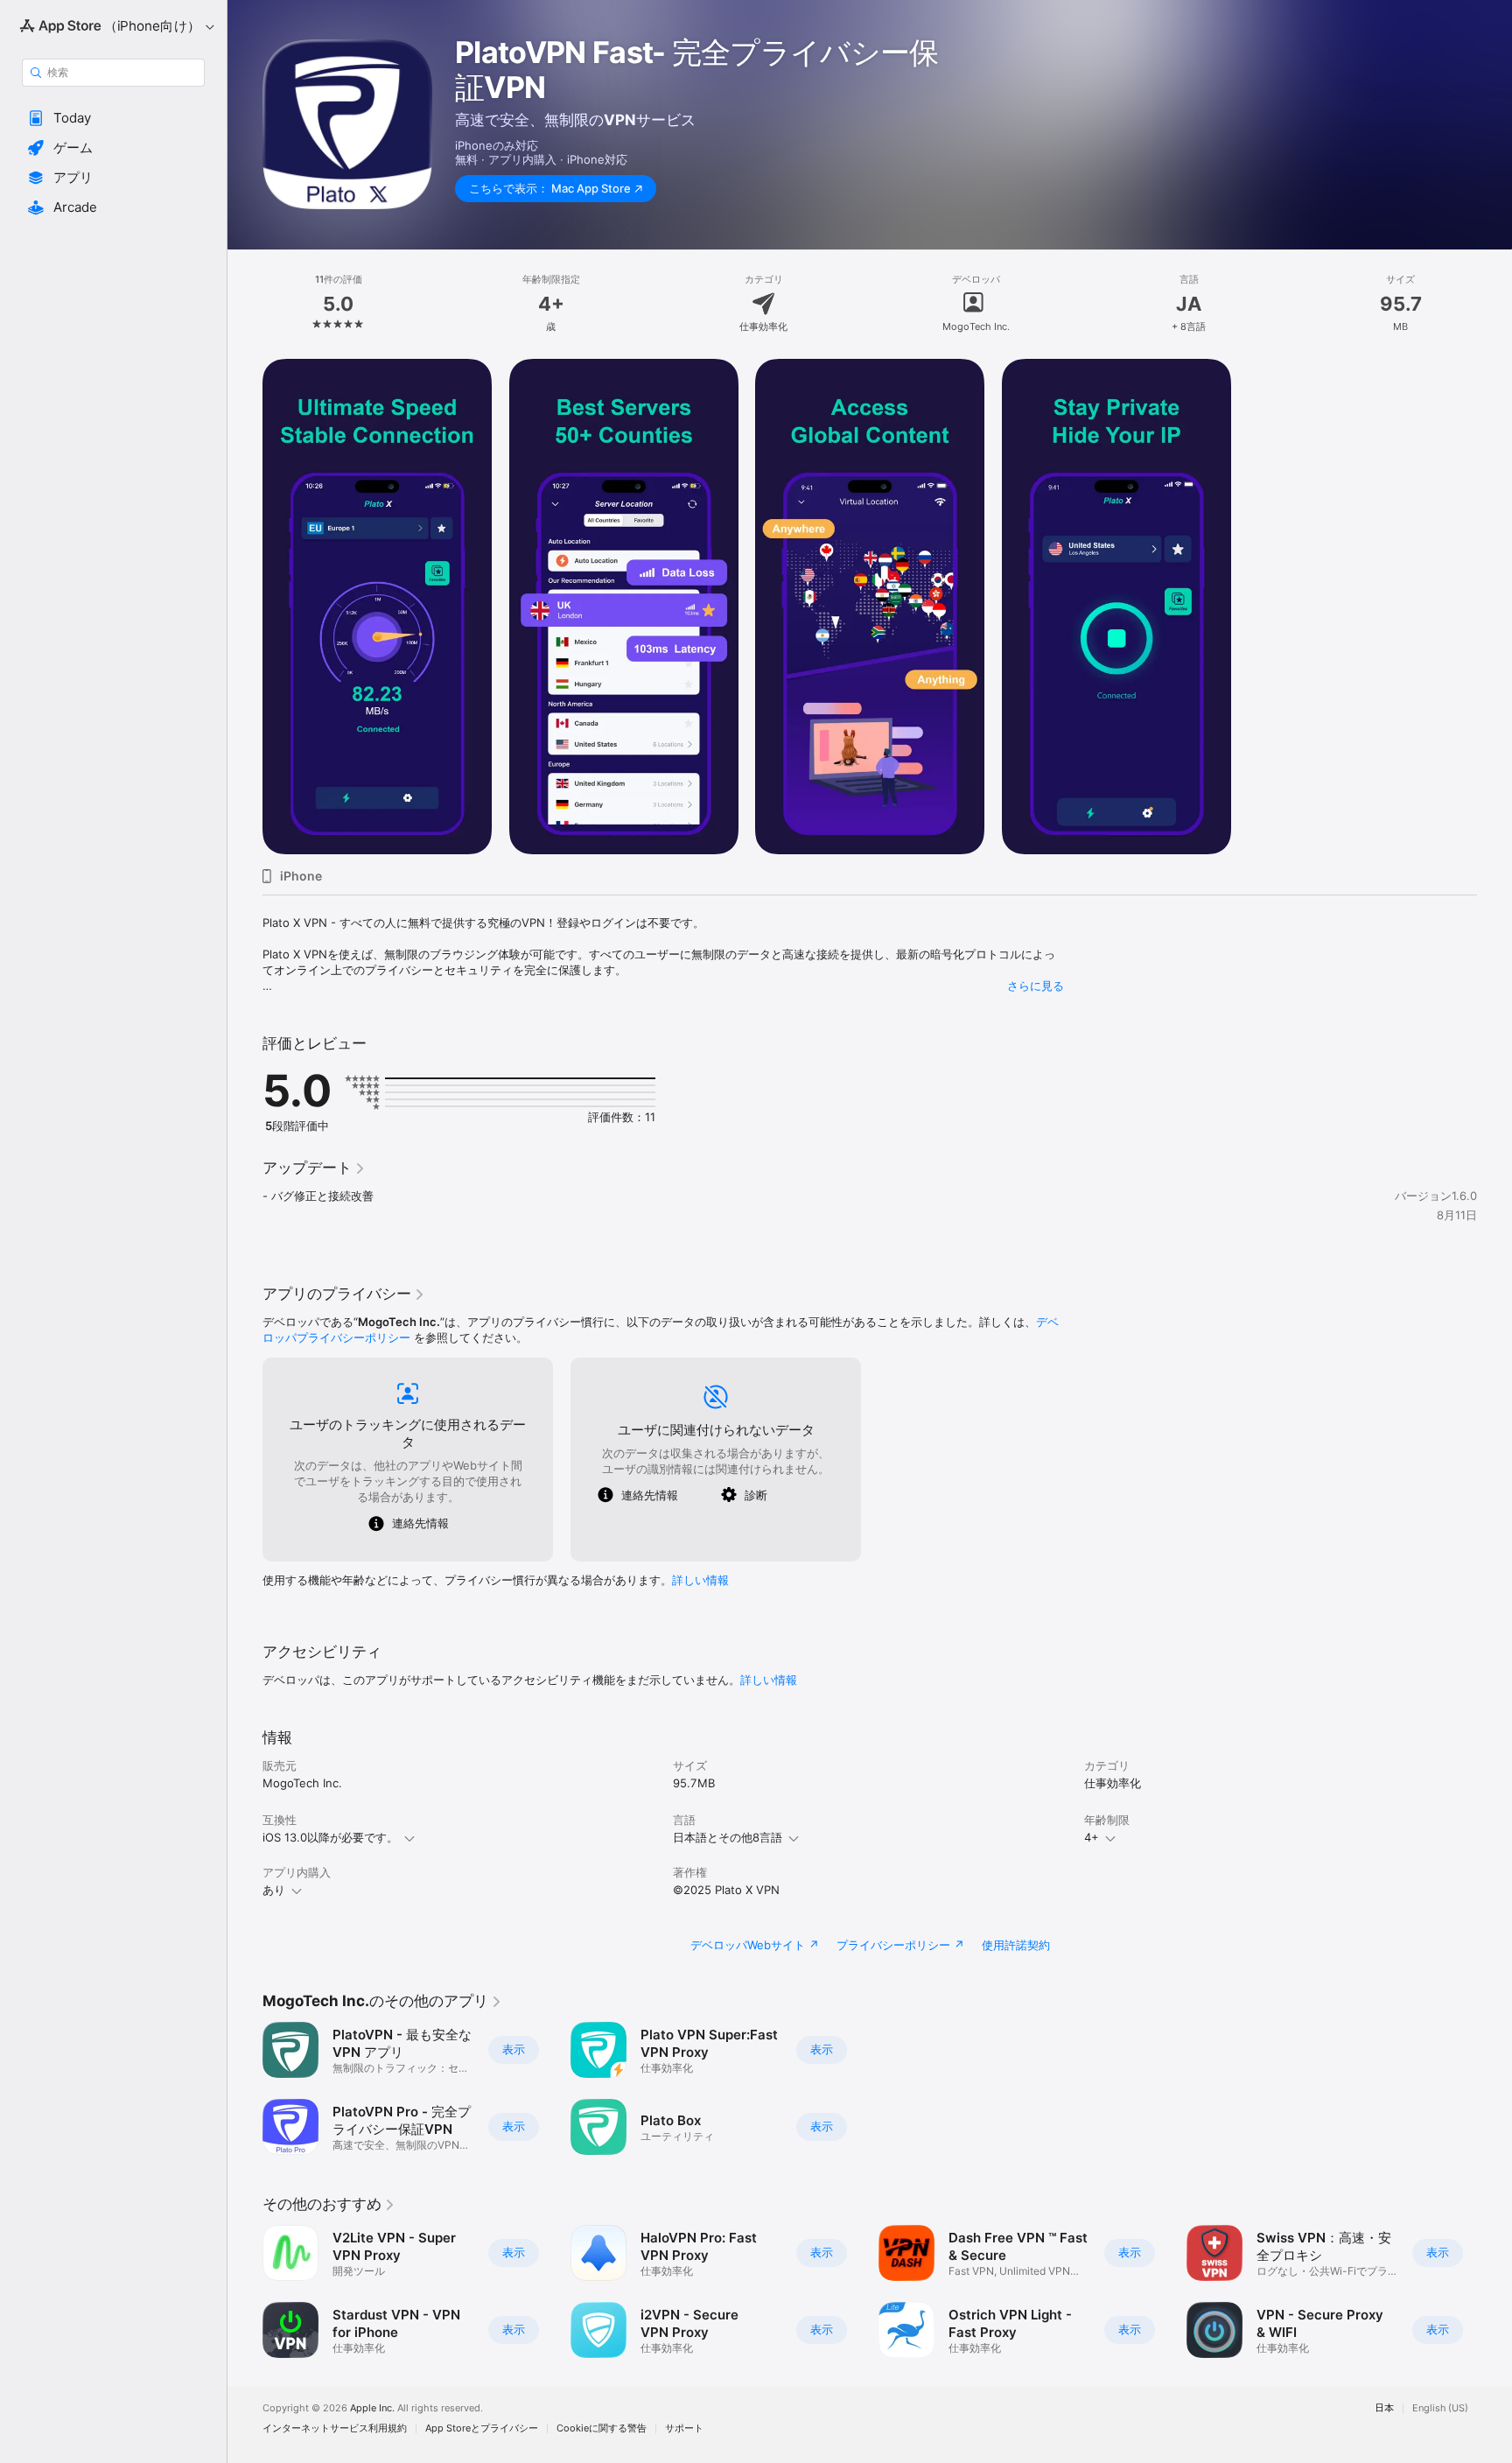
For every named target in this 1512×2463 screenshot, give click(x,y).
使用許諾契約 (1016, 1945)
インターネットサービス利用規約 (335, 2428)
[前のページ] (245, 2291)
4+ (1092, 1837)
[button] (113, 118)
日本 (1384, 2408)
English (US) (1440, 2408)
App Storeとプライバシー (482, 2428)
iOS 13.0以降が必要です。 (330, 1837)
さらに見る (1036, 986)
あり (274, 1890)
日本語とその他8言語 (728, 1837)
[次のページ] (1494, 2291)
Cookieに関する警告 (602, 2428)
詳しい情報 (700, 1580)
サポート (684, 2428)
